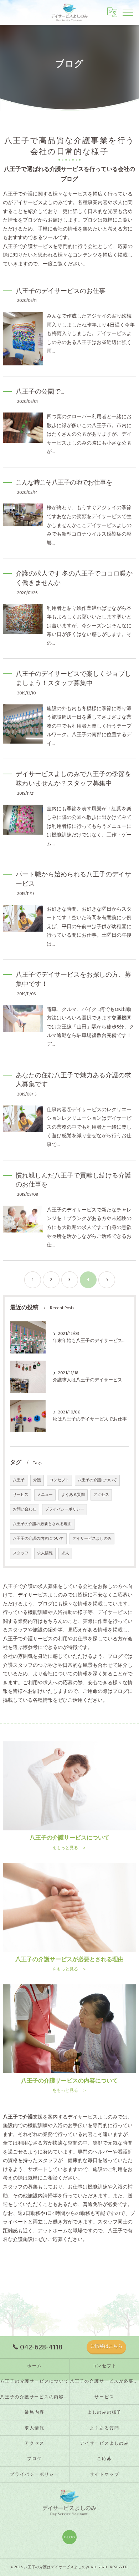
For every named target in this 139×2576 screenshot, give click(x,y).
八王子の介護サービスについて (35, 2381)
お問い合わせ (25, 1509)
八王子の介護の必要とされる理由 (42, 1524)
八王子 (19, 1480)
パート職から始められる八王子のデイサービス (73, 879)
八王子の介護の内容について (38, 1539)
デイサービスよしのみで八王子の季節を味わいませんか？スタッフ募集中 (73, 779)
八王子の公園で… (40, 392)
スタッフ (21, 1553)
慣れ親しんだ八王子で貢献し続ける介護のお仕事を (73, 1180)
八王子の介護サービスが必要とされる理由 (104, 2381)
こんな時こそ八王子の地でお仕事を (64, 483)
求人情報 (45, 1553)
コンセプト (59, 1480)
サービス (21, 1495)
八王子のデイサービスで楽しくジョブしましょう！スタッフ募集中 (73, 679)
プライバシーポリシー (65, 1509)
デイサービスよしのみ (92, 1539)
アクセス (101, 1495)
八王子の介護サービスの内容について (35, 2397)
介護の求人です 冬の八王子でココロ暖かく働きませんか (74, 578)
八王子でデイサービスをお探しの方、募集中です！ (73, 979)
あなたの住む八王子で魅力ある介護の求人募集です (73, 1080)
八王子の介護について (97, 1480)
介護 (37, 1480)
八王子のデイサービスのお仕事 (61, 291)
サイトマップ (105, 2474)
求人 (65, 1553)
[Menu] (128, 12)
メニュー (45, 1495)
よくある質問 (73, 1495)
